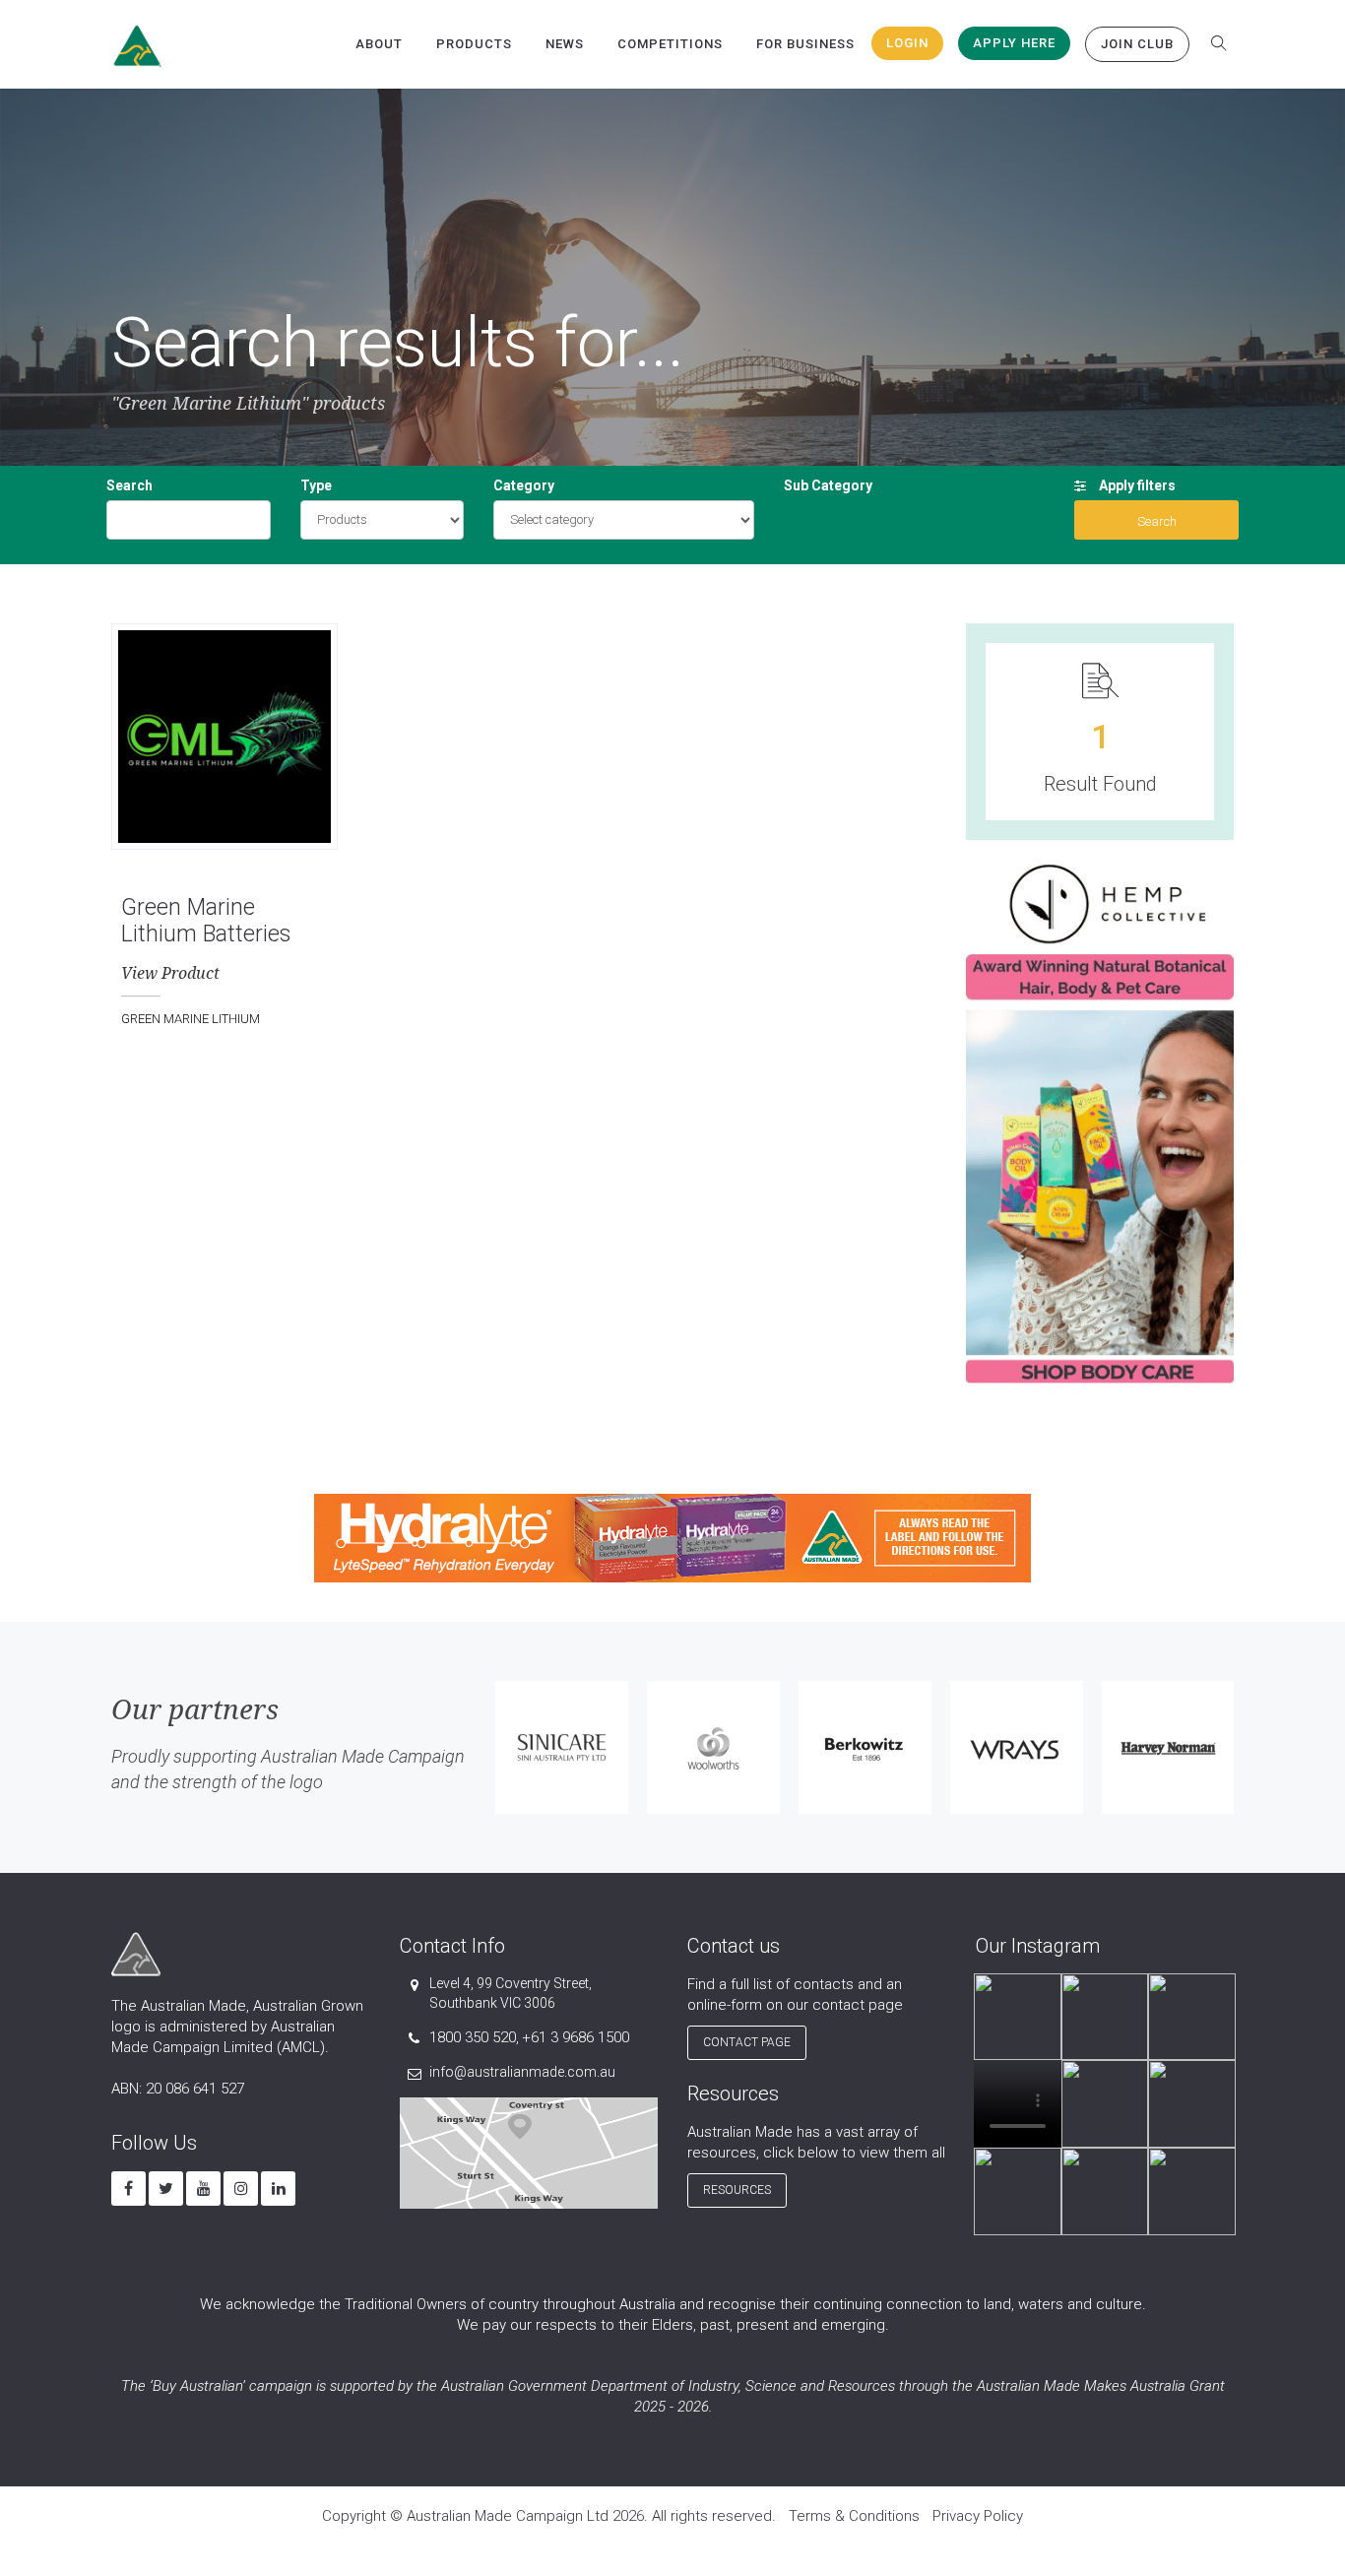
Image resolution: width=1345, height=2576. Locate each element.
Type (316, 485)
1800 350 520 (473, 2037)
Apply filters (1136, 485)
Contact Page (747, 2042)
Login (907, 43)
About (379, 44)
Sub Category (828, 485)
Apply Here (1014, 43)
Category (524, 485)
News (565, 44)
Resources (737, 2190)
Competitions (670, 44)
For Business (805, 44)
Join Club (1137, 44)
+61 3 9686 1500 (576, 2037)
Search (129, 485)
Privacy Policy (978, 2516)
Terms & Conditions (854, 2516)
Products (474, 44)
